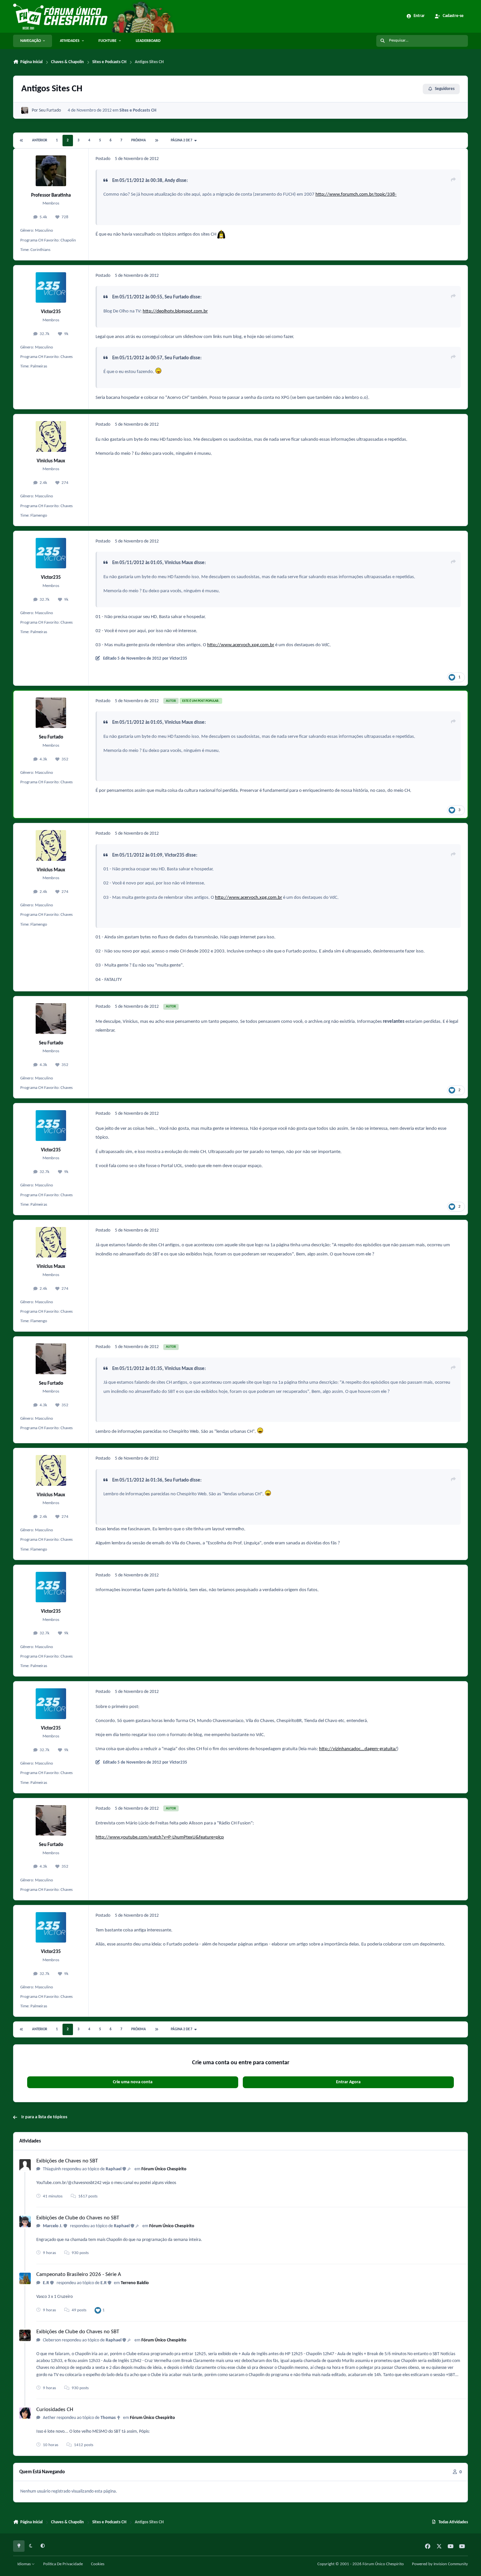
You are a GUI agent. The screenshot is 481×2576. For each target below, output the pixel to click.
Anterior (40, 141)
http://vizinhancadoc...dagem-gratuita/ (358, 1749)
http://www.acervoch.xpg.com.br (241, 645)
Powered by (440, 2564)
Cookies (98, 2564)
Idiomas (25, 2564)
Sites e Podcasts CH (138, 110)
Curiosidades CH (55, 2410)
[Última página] (157, 141)
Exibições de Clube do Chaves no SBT (78, 2218)
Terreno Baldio (135, 2283)
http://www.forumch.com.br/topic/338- (356, 194)
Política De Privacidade (63, 2564)
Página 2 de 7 (182, 141)
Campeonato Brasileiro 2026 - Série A (79, 2274)
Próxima (139, 141)
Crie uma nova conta (133, 2082)
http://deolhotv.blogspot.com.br (175, 311)
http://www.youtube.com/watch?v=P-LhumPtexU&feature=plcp (160, 1837)
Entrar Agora (348, 2082)
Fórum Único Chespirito (164, 2169)
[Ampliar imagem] (221, 234)
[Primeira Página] (22, 141)
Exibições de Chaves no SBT (67, 2161)
